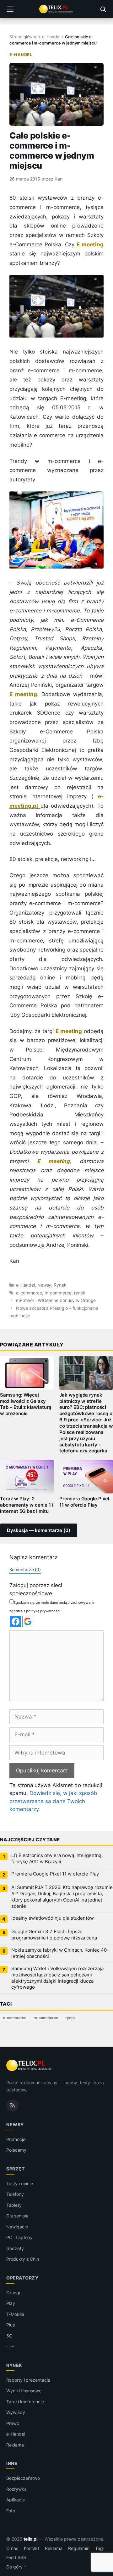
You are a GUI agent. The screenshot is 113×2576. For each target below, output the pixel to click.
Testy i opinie (20, 2183)
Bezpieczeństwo (23, 2478)
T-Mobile (15, 2314)
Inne (12, 2463)
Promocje (16, 2139)
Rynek (60, 1285)
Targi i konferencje (25, 2402)
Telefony (15, 2194)
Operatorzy (22, 2278)
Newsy (44, 1285)
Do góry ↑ (17, 2567)
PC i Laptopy (19, 2237)
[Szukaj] (103, 9)
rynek (80, 1293)
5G (9, 2336)
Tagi (100, 2548)
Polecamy (16, 2150)
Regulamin (79, 2548)
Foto (11, 2511)
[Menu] (10, 9)
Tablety (14, 2205)
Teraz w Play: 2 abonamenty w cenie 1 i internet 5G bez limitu (27, 1505)
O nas (12, 2548)
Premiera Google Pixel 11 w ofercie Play (84, 1502)
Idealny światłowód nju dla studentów (53, 1918)
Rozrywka (16, 2489)
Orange (14, 2293)
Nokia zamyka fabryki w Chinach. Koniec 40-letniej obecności (60, 1953)
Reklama (15, 2445)
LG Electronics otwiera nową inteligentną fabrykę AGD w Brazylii (56, 1859)
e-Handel (51, 37)
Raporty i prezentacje (28, 2380)
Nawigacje (17, 2227)
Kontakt (32, 2548)
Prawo (13, 2423)
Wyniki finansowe (24, 2391)
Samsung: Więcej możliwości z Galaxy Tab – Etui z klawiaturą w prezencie (26, 1404)
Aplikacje (16, 2500)
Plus (11, 2325)
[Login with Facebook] (16, 1621)
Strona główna (23, 37)
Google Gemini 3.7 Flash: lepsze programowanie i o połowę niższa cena (54, 1935)
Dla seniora (17, 2216)
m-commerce (58, 1293)
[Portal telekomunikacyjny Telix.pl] (56, 9)
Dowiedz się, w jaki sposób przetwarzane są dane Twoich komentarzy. (53, 1801)
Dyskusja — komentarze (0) (39, 1530)
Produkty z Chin (23, 2259)
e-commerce (29, 1293)
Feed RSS (16, 2558)
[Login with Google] (28, 1621)
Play (11, 2303)
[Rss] (12, 2106)
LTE (10, 2346)
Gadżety (15, 2248)
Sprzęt (15, 2169)
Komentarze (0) (25, 1569)
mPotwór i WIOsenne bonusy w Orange (56, 1300)
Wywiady (16, 2412)
